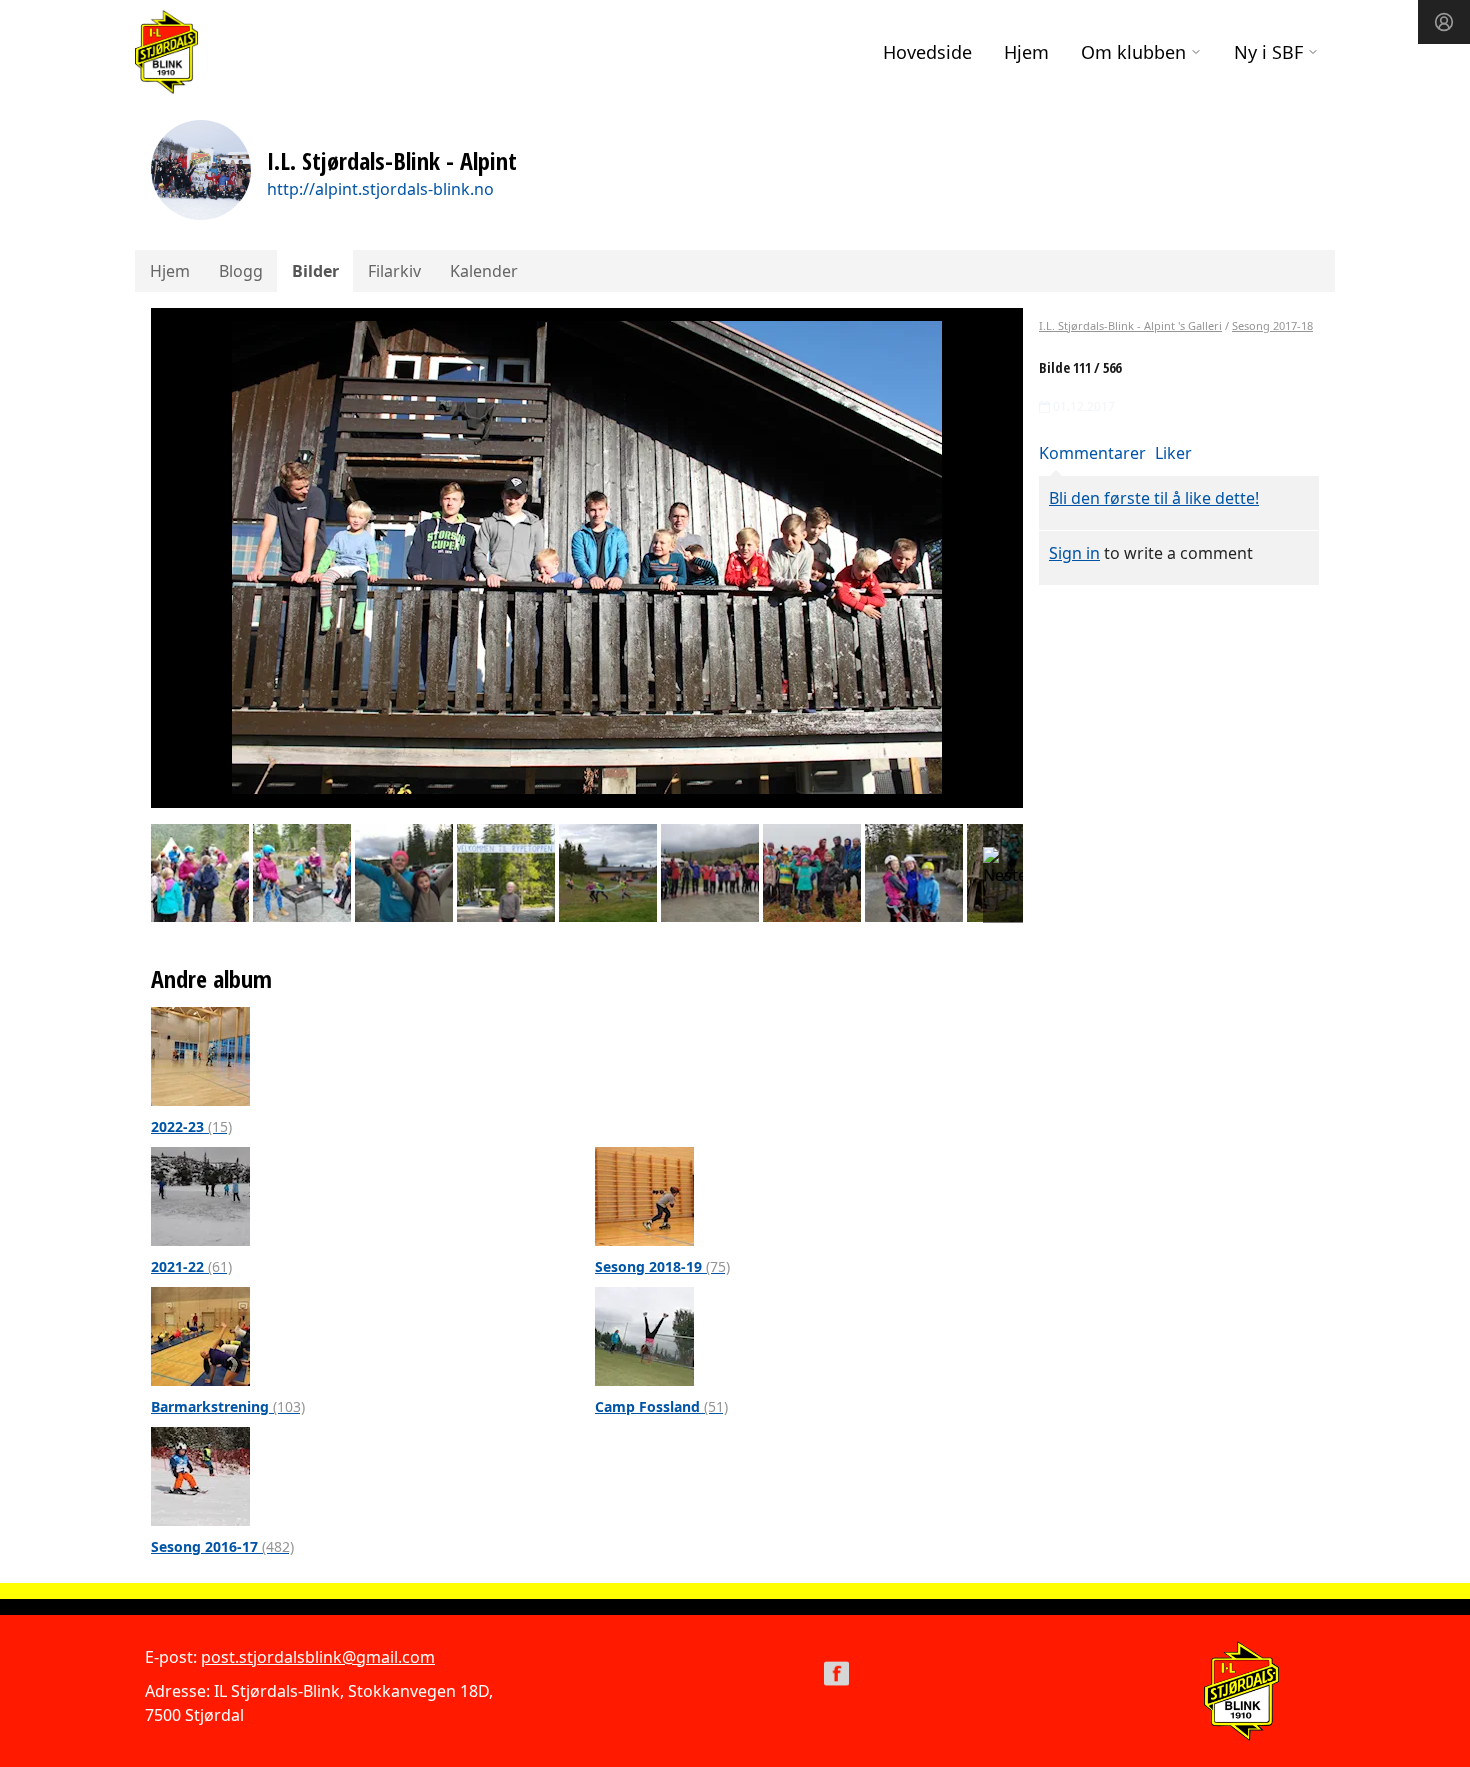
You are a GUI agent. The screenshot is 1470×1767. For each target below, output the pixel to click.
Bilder (315, 271)
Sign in (1074, 553)
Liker (1173, 453)
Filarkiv (394, 271)
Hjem (1026, 52)
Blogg (241, 271)
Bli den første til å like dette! (1154, 498)
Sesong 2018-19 (662, 1266)
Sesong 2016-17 (222, 1546)
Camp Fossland (661, 1406)
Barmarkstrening (228, 1406)
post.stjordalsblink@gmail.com (318, 1657)
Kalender (484, 271)
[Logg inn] (1444, 22)
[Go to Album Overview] (200, 1055)
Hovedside (927, 52)
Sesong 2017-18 (1272, 325)
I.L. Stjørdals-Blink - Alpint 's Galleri (1130, 325)
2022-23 (191, 1126)
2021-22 (191, 1266)
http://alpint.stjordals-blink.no (380, 189)
